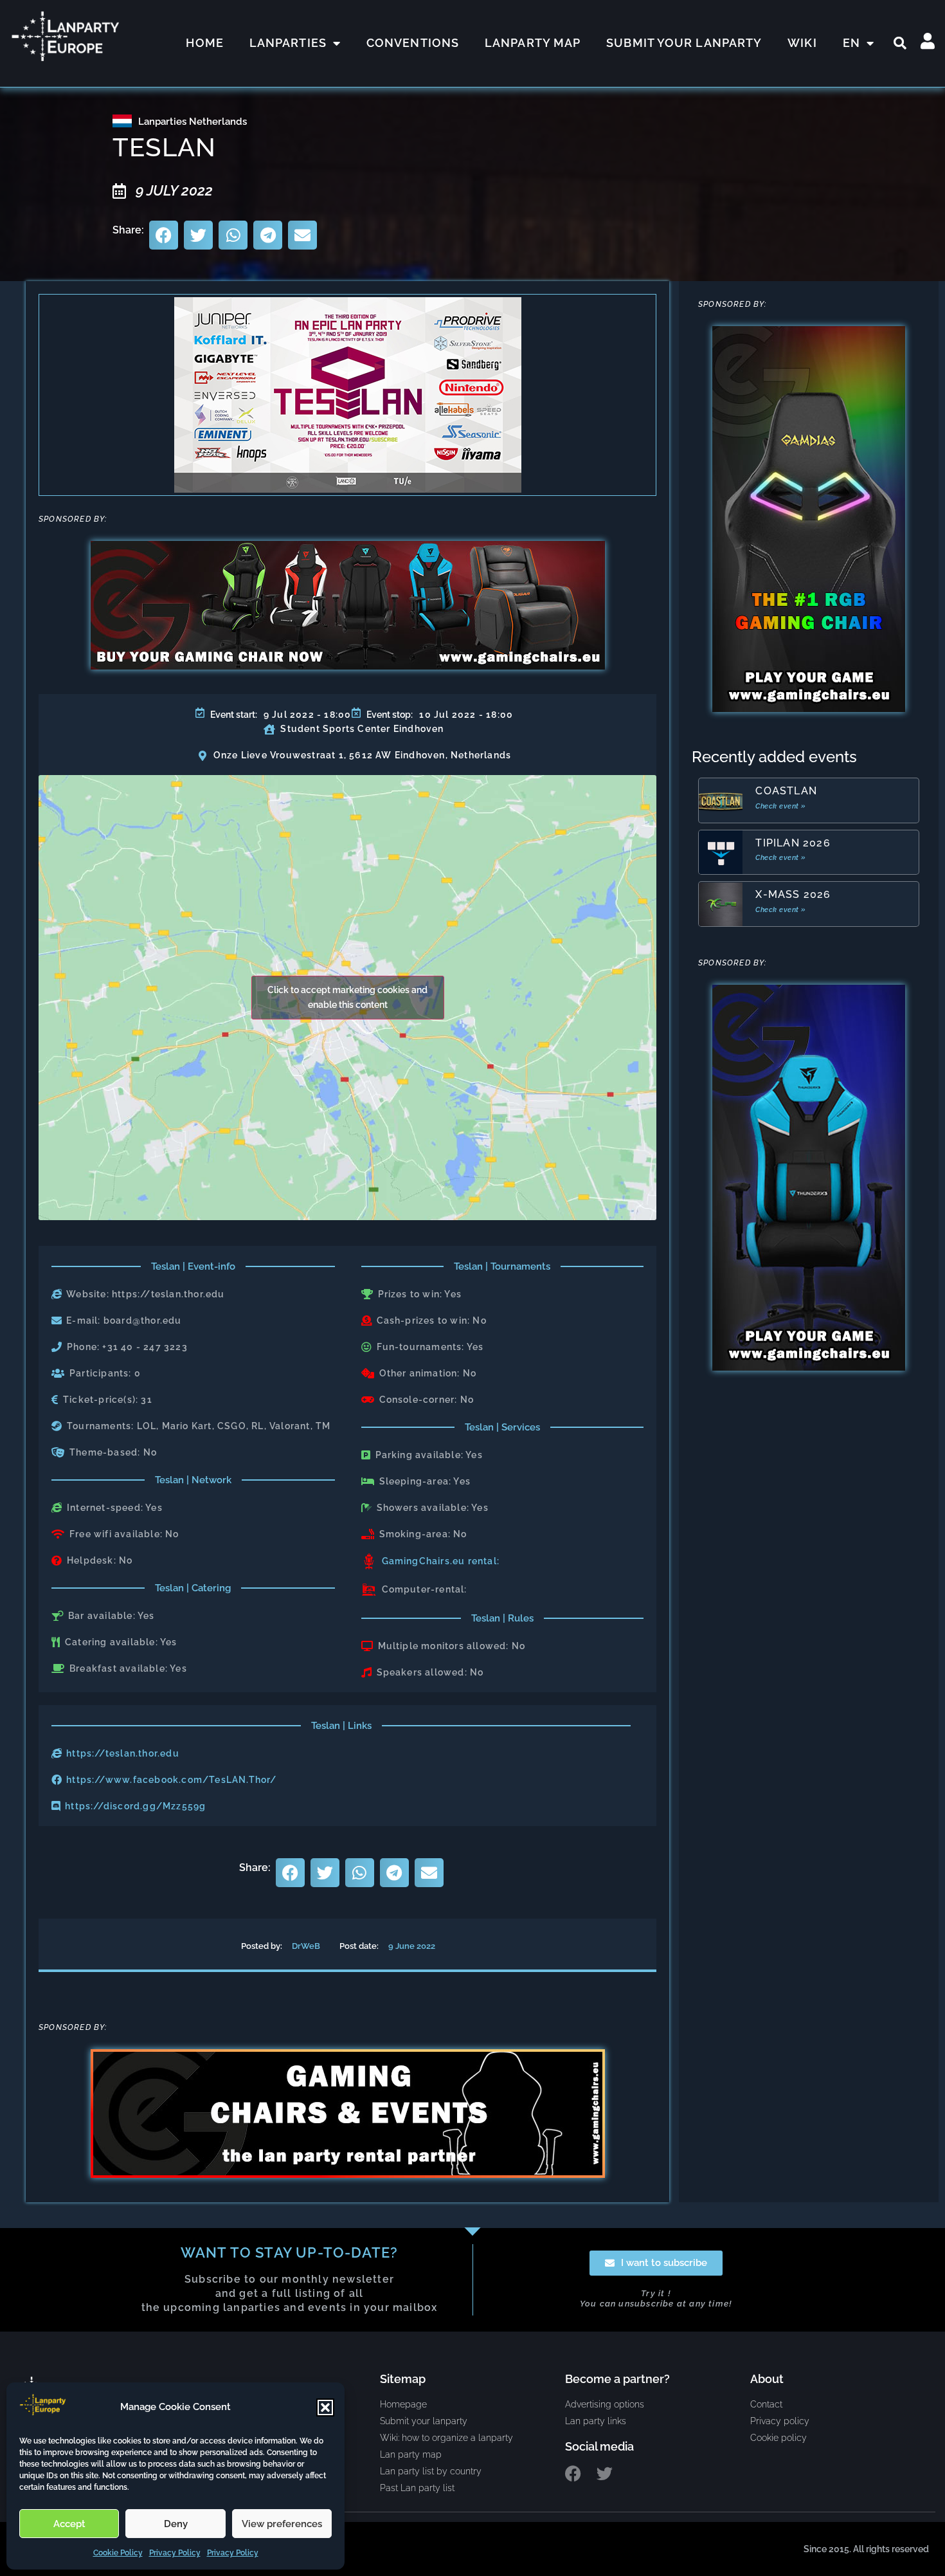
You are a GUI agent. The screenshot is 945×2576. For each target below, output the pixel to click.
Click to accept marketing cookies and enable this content (347, 997)
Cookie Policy (118, 2553)
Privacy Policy (175, 2553)
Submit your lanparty (684, 43)
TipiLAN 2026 (793, 843)
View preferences (282, 2524)
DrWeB (306, 1946)
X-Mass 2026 (793, 894)
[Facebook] (573, 2473)
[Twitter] (605, 2473)
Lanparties (288, 43)
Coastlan (786, 791)
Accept (69, 2524)
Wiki (802, 43)
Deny (176, 2524)
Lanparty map (533, 43)
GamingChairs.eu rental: (441, 1561)
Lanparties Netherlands (193, 122)
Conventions (413, 43)
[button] (325, 2407)
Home (204, 43)
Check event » (781, 806)
